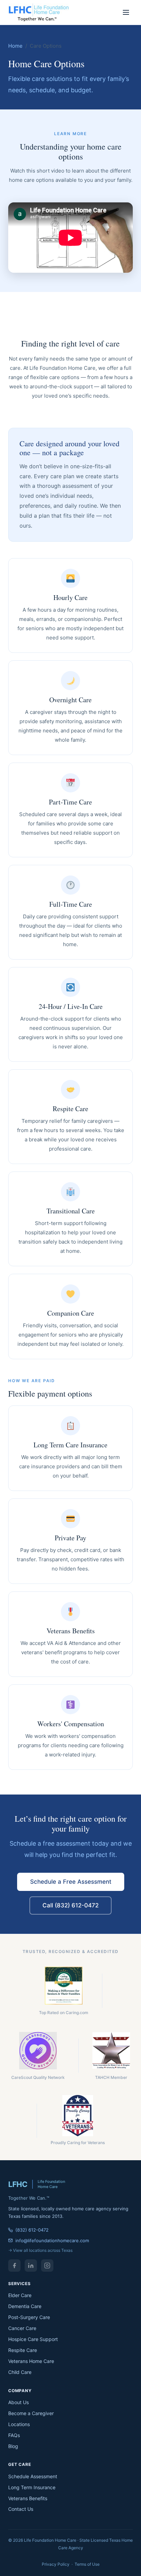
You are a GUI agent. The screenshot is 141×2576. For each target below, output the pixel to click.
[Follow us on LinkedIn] (31, 2266)
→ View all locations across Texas (40, 2250)
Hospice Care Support (33, 2339)
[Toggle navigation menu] (126, 12)
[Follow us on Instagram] (47, 2266)
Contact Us (21, 2509)
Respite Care (23, 2350)
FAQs (14, 2435)
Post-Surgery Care (29, 2317)
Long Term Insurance (32, 2487)
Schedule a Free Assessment (71, 1882)
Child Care (20, 2372)
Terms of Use (87, 2564)
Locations (19, 2424)
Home (15, 46)
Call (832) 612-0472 (70, 1905)
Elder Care (20, 2295)
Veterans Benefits (28, 2498)
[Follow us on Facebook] (14, 2266)
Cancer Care (22, 2328)
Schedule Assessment (33, 2476)
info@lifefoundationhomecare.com (52, 2240)
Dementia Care (25, 2306)
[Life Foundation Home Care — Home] (39, 12)
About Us (18, 2402)
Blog (13, 2446)
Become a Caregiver (31, 2413)
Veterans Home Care (31, 2361)
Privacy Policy (56, 2564)
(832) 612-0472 (32, 2230)
